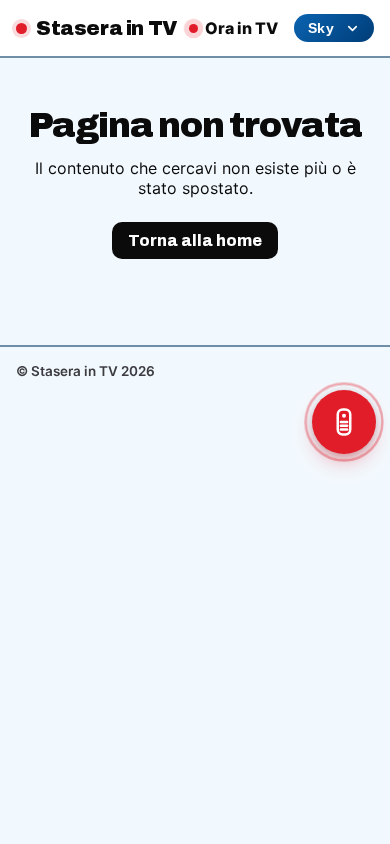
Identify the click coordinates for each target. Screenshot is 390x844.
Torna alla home (195, 240)
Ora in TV (241, 28)
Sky (321, 28)
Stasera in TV (107, 28)
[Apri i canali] (344, 422)
